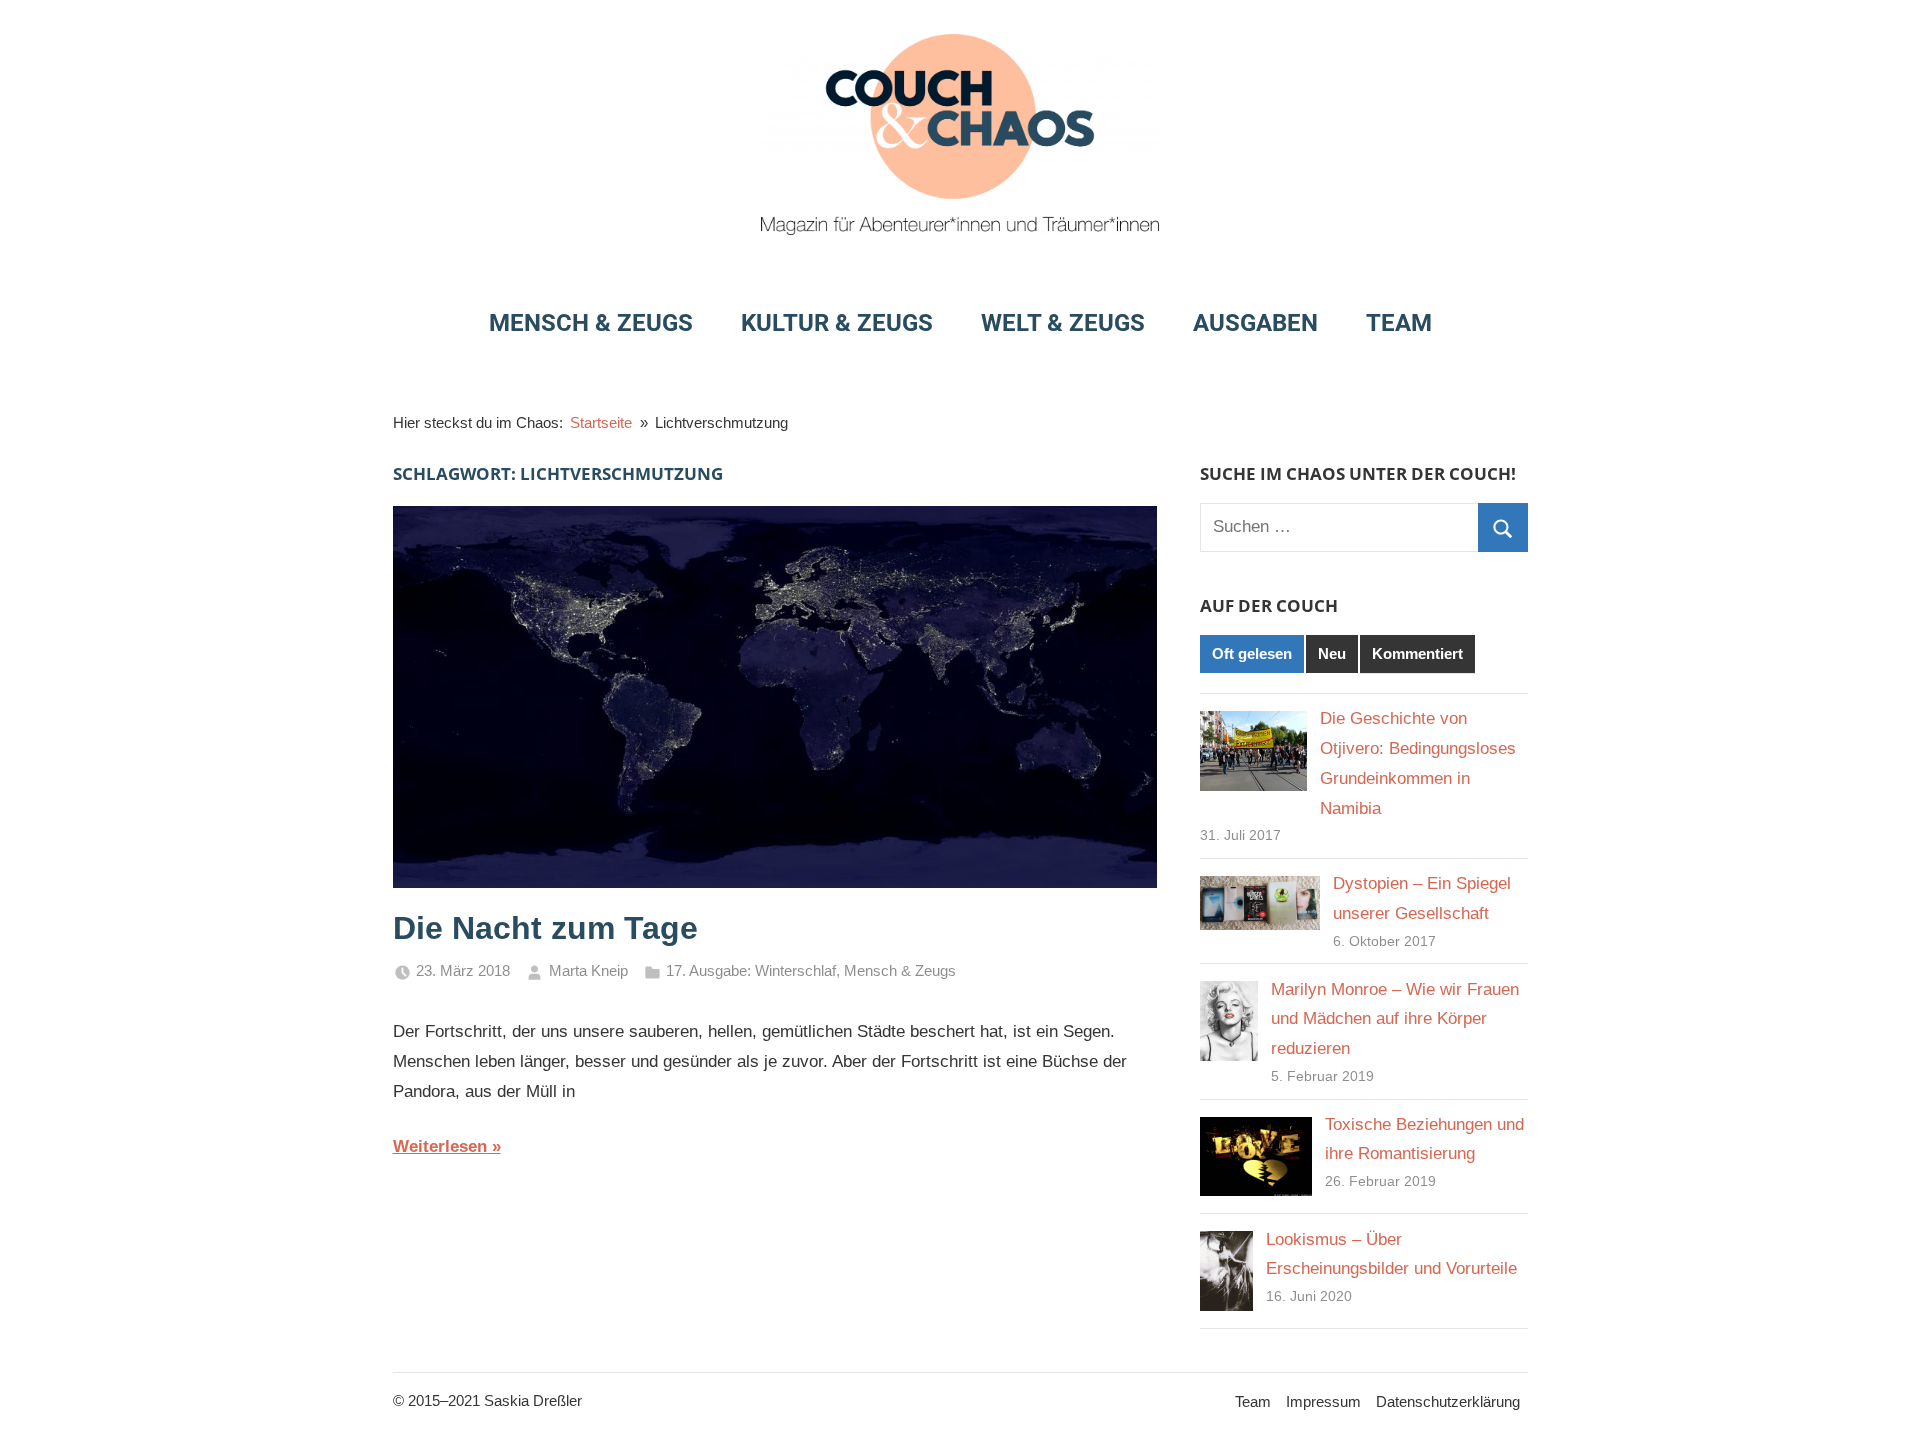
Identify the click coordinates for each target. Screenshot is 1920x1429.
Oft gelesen (1252, 653)
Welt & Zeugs (1063, 323)
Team (1399, 323)
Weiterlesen (440, 1146)
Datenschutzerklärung (1448, 1401)
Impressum (1323, 1401)
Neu (1332, 653)
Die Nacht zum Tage (545, 928)
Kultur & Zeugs (837, 323)
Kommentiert (1417, 653)
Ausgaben (1255, 323)
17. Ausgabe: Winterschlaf (751, 970)
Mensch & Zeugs (591, 323)
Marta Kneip (588, 970)
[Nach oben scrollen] (1882, 1391)
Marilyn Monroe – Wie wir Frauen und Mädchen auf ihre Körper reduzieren (1395, 1019)
